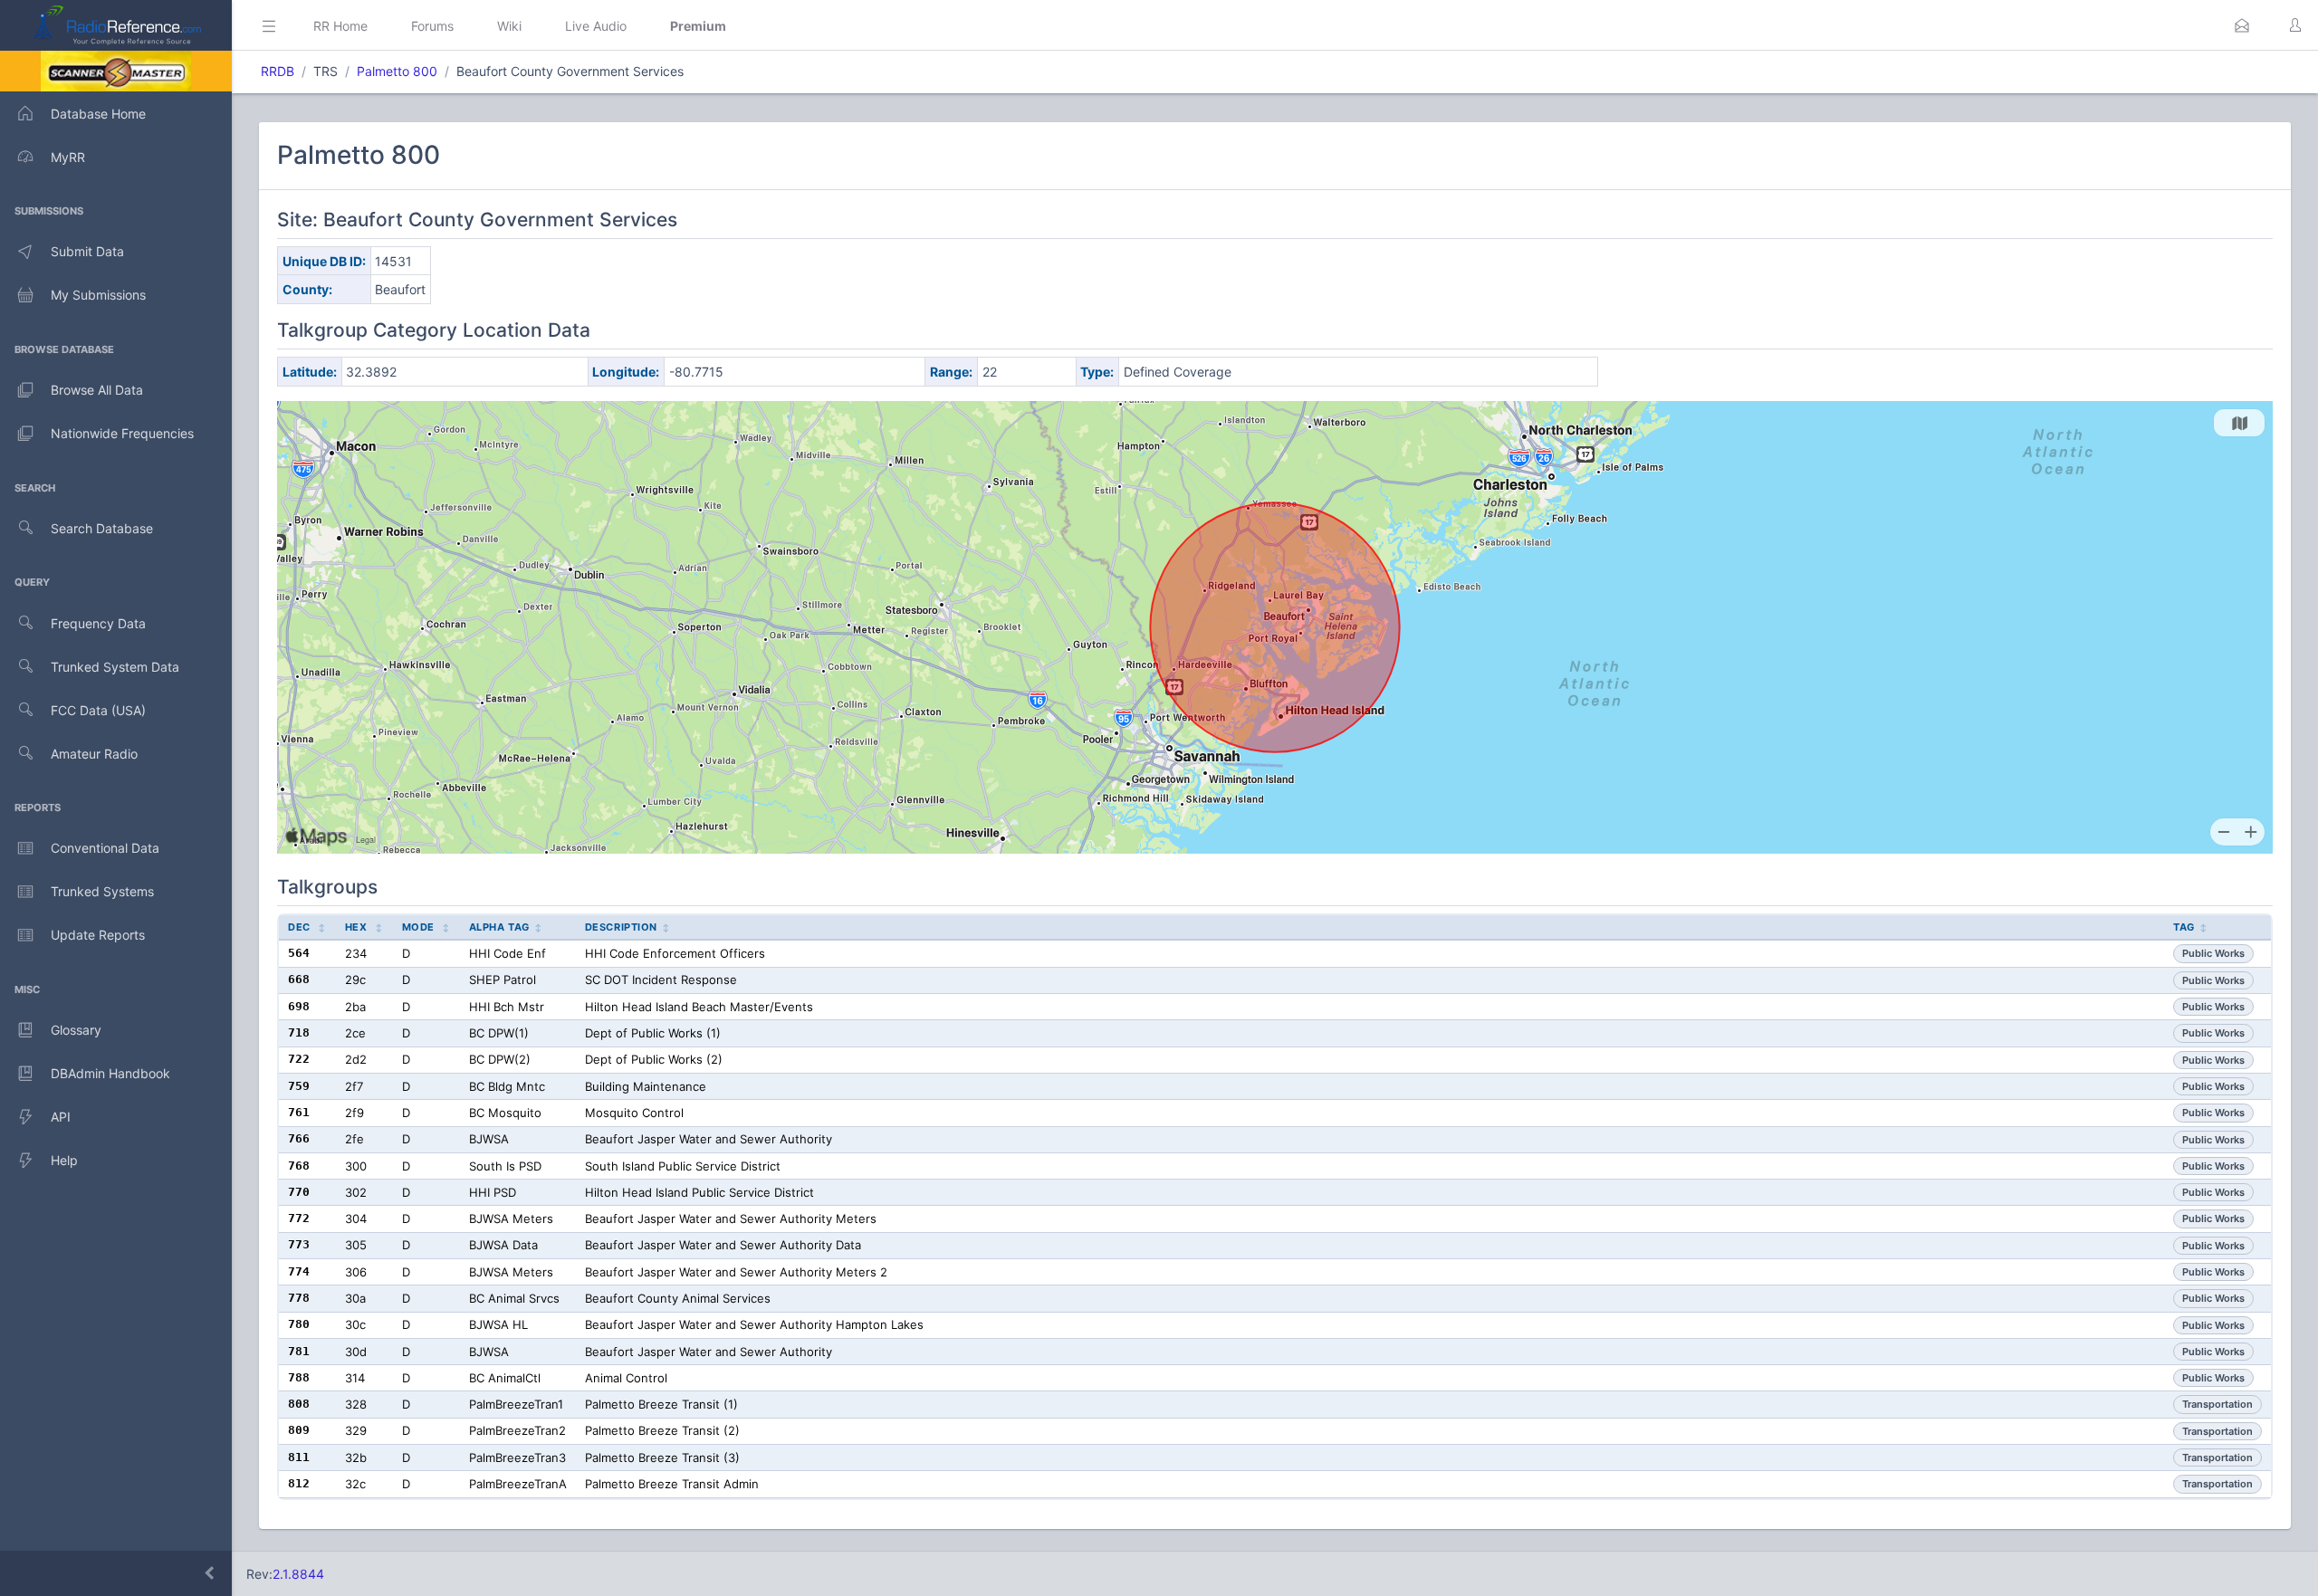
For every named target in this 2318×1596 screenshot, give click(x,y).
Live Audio (596, 26)
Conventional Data (105, 848)
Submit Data (87, 251)
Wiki (509, 26)
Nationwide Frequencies (122, 433)
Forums (432, 26)
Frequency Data (98, 623)
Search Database (102, 528)
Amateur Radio (94, 754)
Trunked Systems (102, 891)
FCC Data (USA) (98, 710)
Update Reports (98, 935)
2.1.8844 (298, 1574)
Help (64, 1160)
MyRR (68, 157)
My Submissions (98, 295)
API (61, 1117)
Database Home (98, 114)
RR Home (340, 26)
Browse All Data (97, 390)
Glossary (76, 1030)
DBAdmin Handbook (110, 1073)
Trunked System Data (115, 667)
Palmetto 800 (397, 71)
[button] (2242, 25)
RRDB (278, 71)
